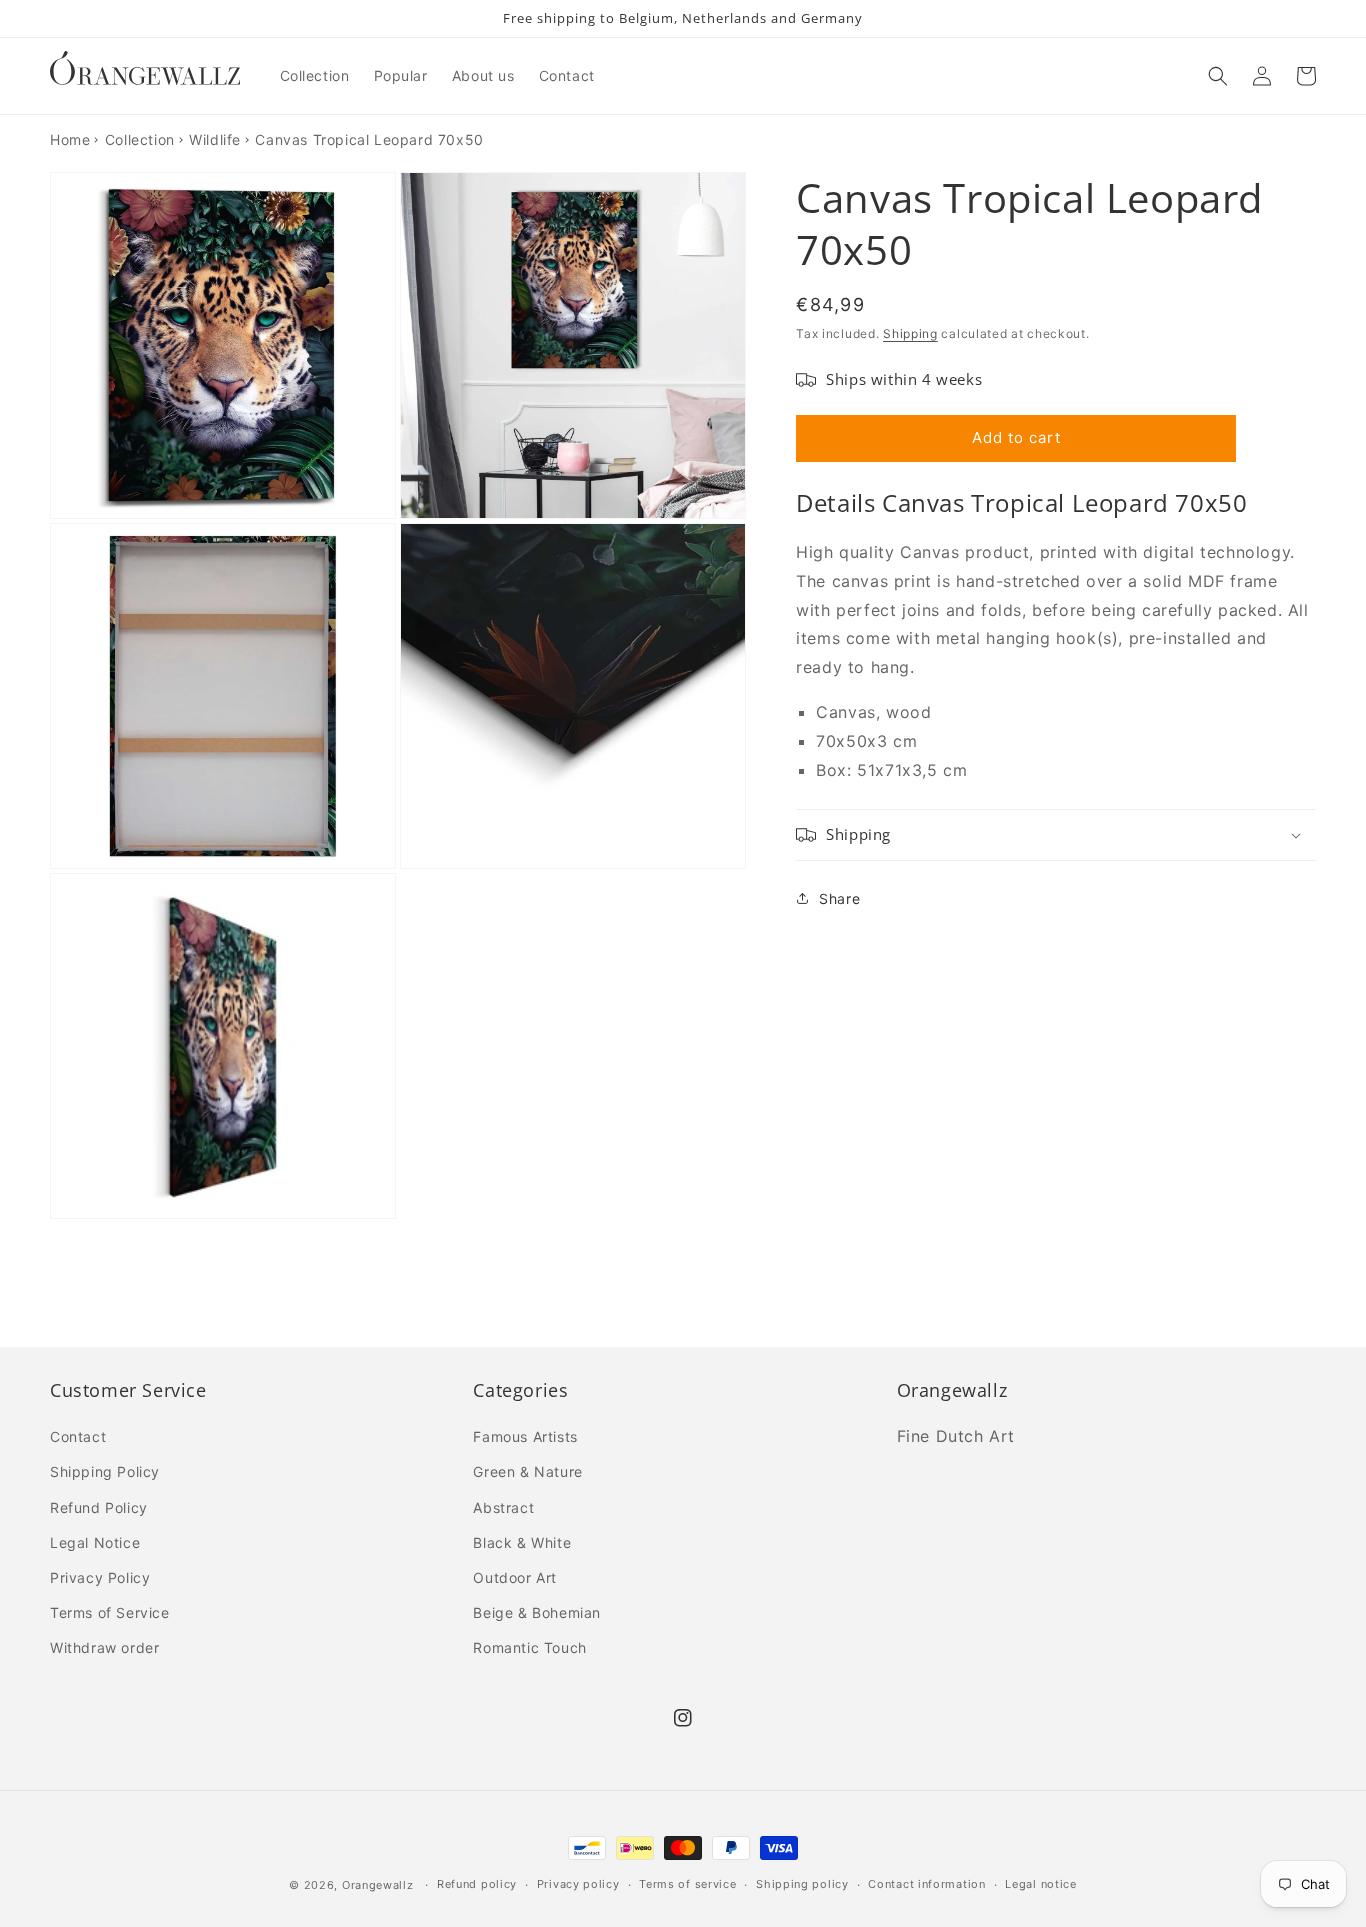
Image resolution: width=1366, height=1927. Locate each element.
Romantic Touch (529, 1647)
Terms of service (687, 1884)
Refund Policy (99, 1507)
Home (70, 139)
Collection (140, 139)
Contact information (926, 1884)
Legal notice (1040, 1884)
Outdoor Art (515, 1577)
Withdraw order (104, 1647)
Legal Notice (95, 1542)
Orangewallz (378, 1885)
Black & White (522, 1542)
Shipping (910, 333)
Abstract (503, 1507)
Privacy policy (578, 1884)
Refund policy (477, 1884)
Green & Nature (527, 1471)
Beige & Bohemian (537, 1612)
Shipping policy (802, 1884)
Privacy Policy (100, 1577)
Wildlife (215, 139)
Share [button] (839, 898)
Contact (78, 1436)
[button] (1218, 76)
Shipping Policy (105, 1471)
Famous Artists (525, 1436)
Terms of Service (110, 1612)
